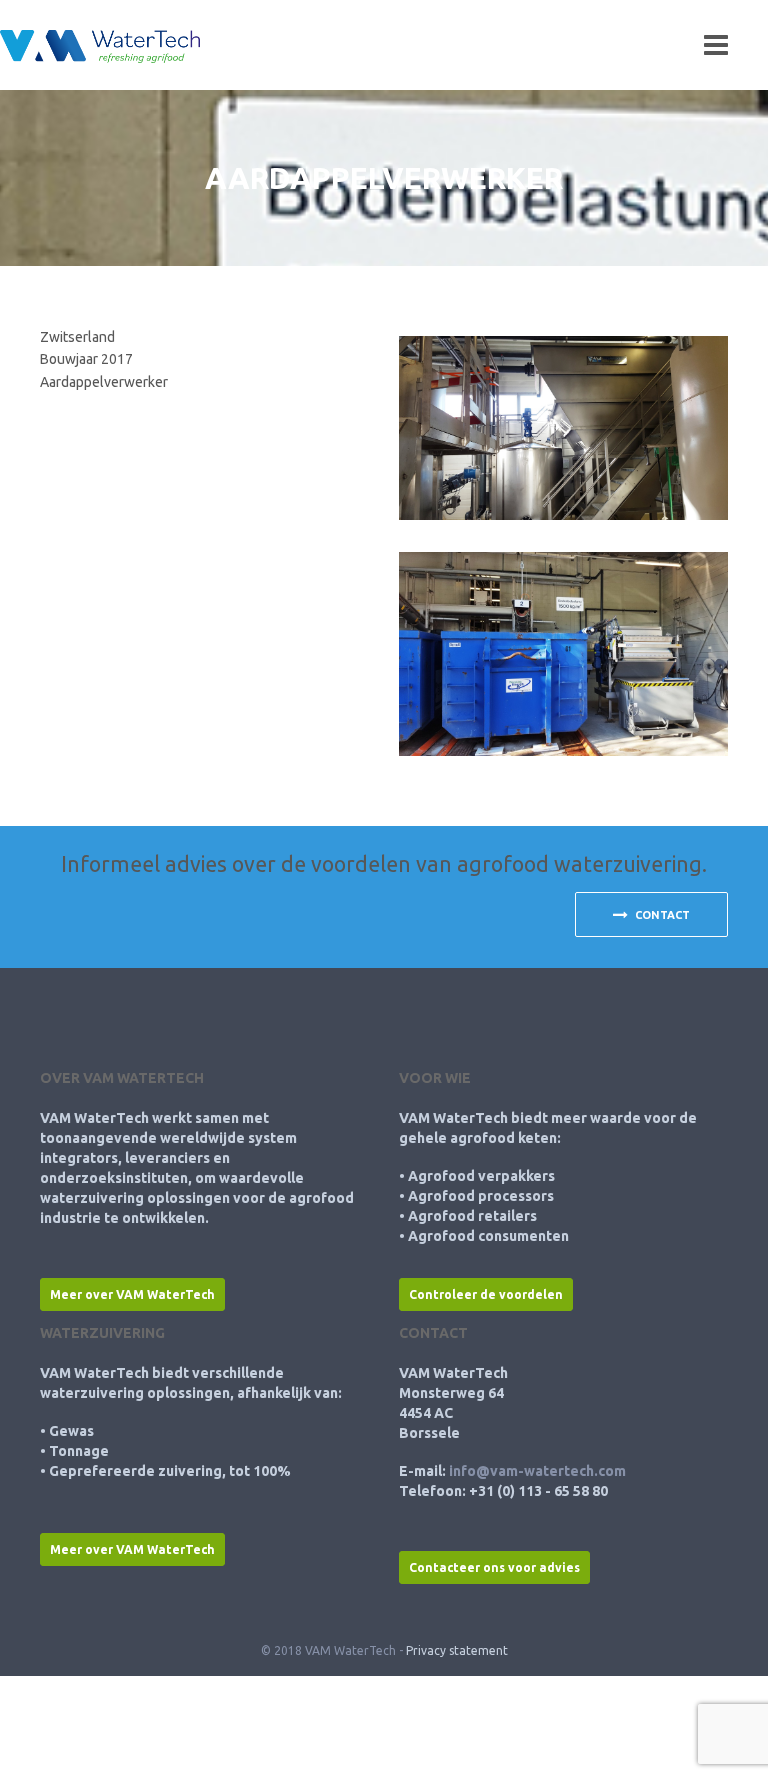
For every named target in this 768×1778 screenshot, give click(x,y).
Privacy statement (457, 1650)
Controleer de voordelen (486, 1294)
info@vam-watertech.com (537, 1471)
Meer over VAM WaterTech (132, 1294)
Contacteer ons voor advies (494, 1567)
